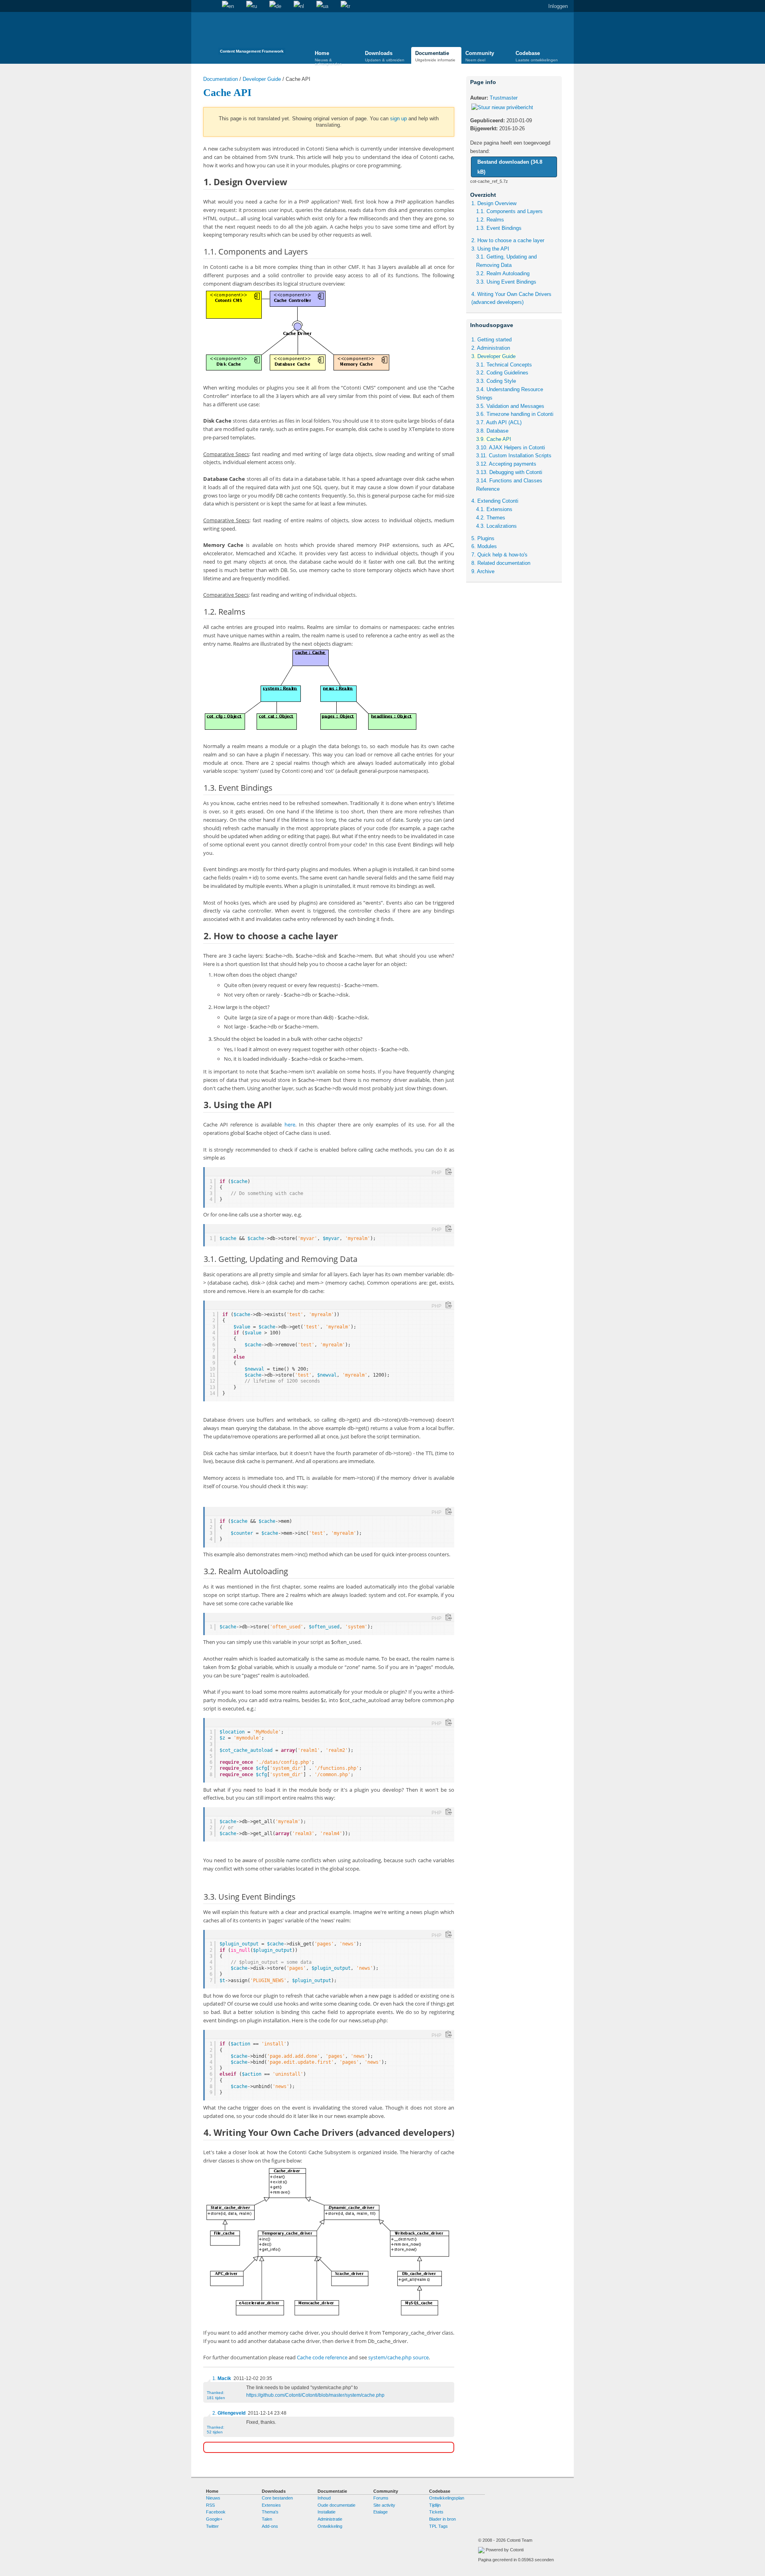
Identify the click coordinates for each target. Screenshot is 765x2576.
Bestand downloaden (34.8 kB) (510, 167)
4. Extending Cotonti (495, 501)
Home (197, 6)
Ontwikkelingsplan (447, 2498)
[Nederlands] (299, 6)
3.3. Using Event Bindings (506, 282)
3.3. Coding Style (496, 381)
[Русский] (252, 6)
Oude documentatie (336, 2505)
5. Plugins (483, 538)
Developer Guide (262, 79)
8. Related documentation (501, 563)
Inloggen (558, 6)
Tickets (436, 2512)
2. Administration (491, 348)
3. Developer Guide (493, 356)
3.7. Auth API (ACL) (499, 422)
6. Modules (484, 546)
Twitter (212, 2526)
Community (480, 56)
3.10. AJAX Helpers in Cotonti (511, 448)
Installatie (327, 2512)
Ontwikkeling (330, 2526)
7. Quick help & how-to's (499, 555)
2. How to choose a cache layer (508, 240)
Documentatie (435, 56)
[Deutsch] (275, 6)
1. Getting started (491, 340)
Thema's (270, 2512)
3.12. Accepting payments (506, 464)
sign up (398, 119)
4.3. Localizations (496, 526)
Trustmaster (504, 98)
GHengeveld (231, 2413)
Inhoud (324, 2498)
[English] (228, 6)
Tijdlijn (435, 2505)
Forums (381, 2498)
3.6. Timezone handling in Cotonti (515, 414)
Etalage (381, 2512)
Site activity (384, 2505)
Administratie (330, 2519)
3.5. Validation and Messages (510, 406)
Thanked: (216, 2395)
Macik (224, 2378)
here (290, 1124)
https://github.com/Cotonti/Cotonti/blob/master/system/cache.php (315, 2395)
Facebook (216, 2512)
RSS (210, 2505)
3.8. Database (492, 431)
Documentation (221, 79)
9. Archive (483, 571)
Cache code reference (322, 2357)
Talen (267, 2519)
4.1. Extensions (494, 509)
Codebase (537, 56)
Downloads (385, 56)
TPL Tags (438, 2526)
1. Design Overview (494, 203)
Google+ (214, 2519)
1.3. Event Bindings (499, 228)
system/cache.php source (398, 2357)
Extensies (271, 2505)
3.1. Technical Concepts (504, 365)
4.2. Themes (491, 518)
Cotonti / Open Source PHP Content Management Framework (252, 36)
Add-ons (270, 2526)
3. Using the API (490, 249)
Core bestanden (277, 2498)
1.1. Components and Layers (509, 211)
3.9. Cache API (494, 439)
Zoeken (210, 6)
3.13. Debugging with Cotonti (509, 472)
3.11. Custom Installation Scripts (514, 455)
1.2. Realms (490, 220)
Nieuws (213, 2498)
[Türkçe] (345, 6)
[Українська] (322, 6)
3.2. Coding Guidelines (502, 373)
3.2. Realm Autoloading (503, 273)
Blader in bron (442, 2519)
